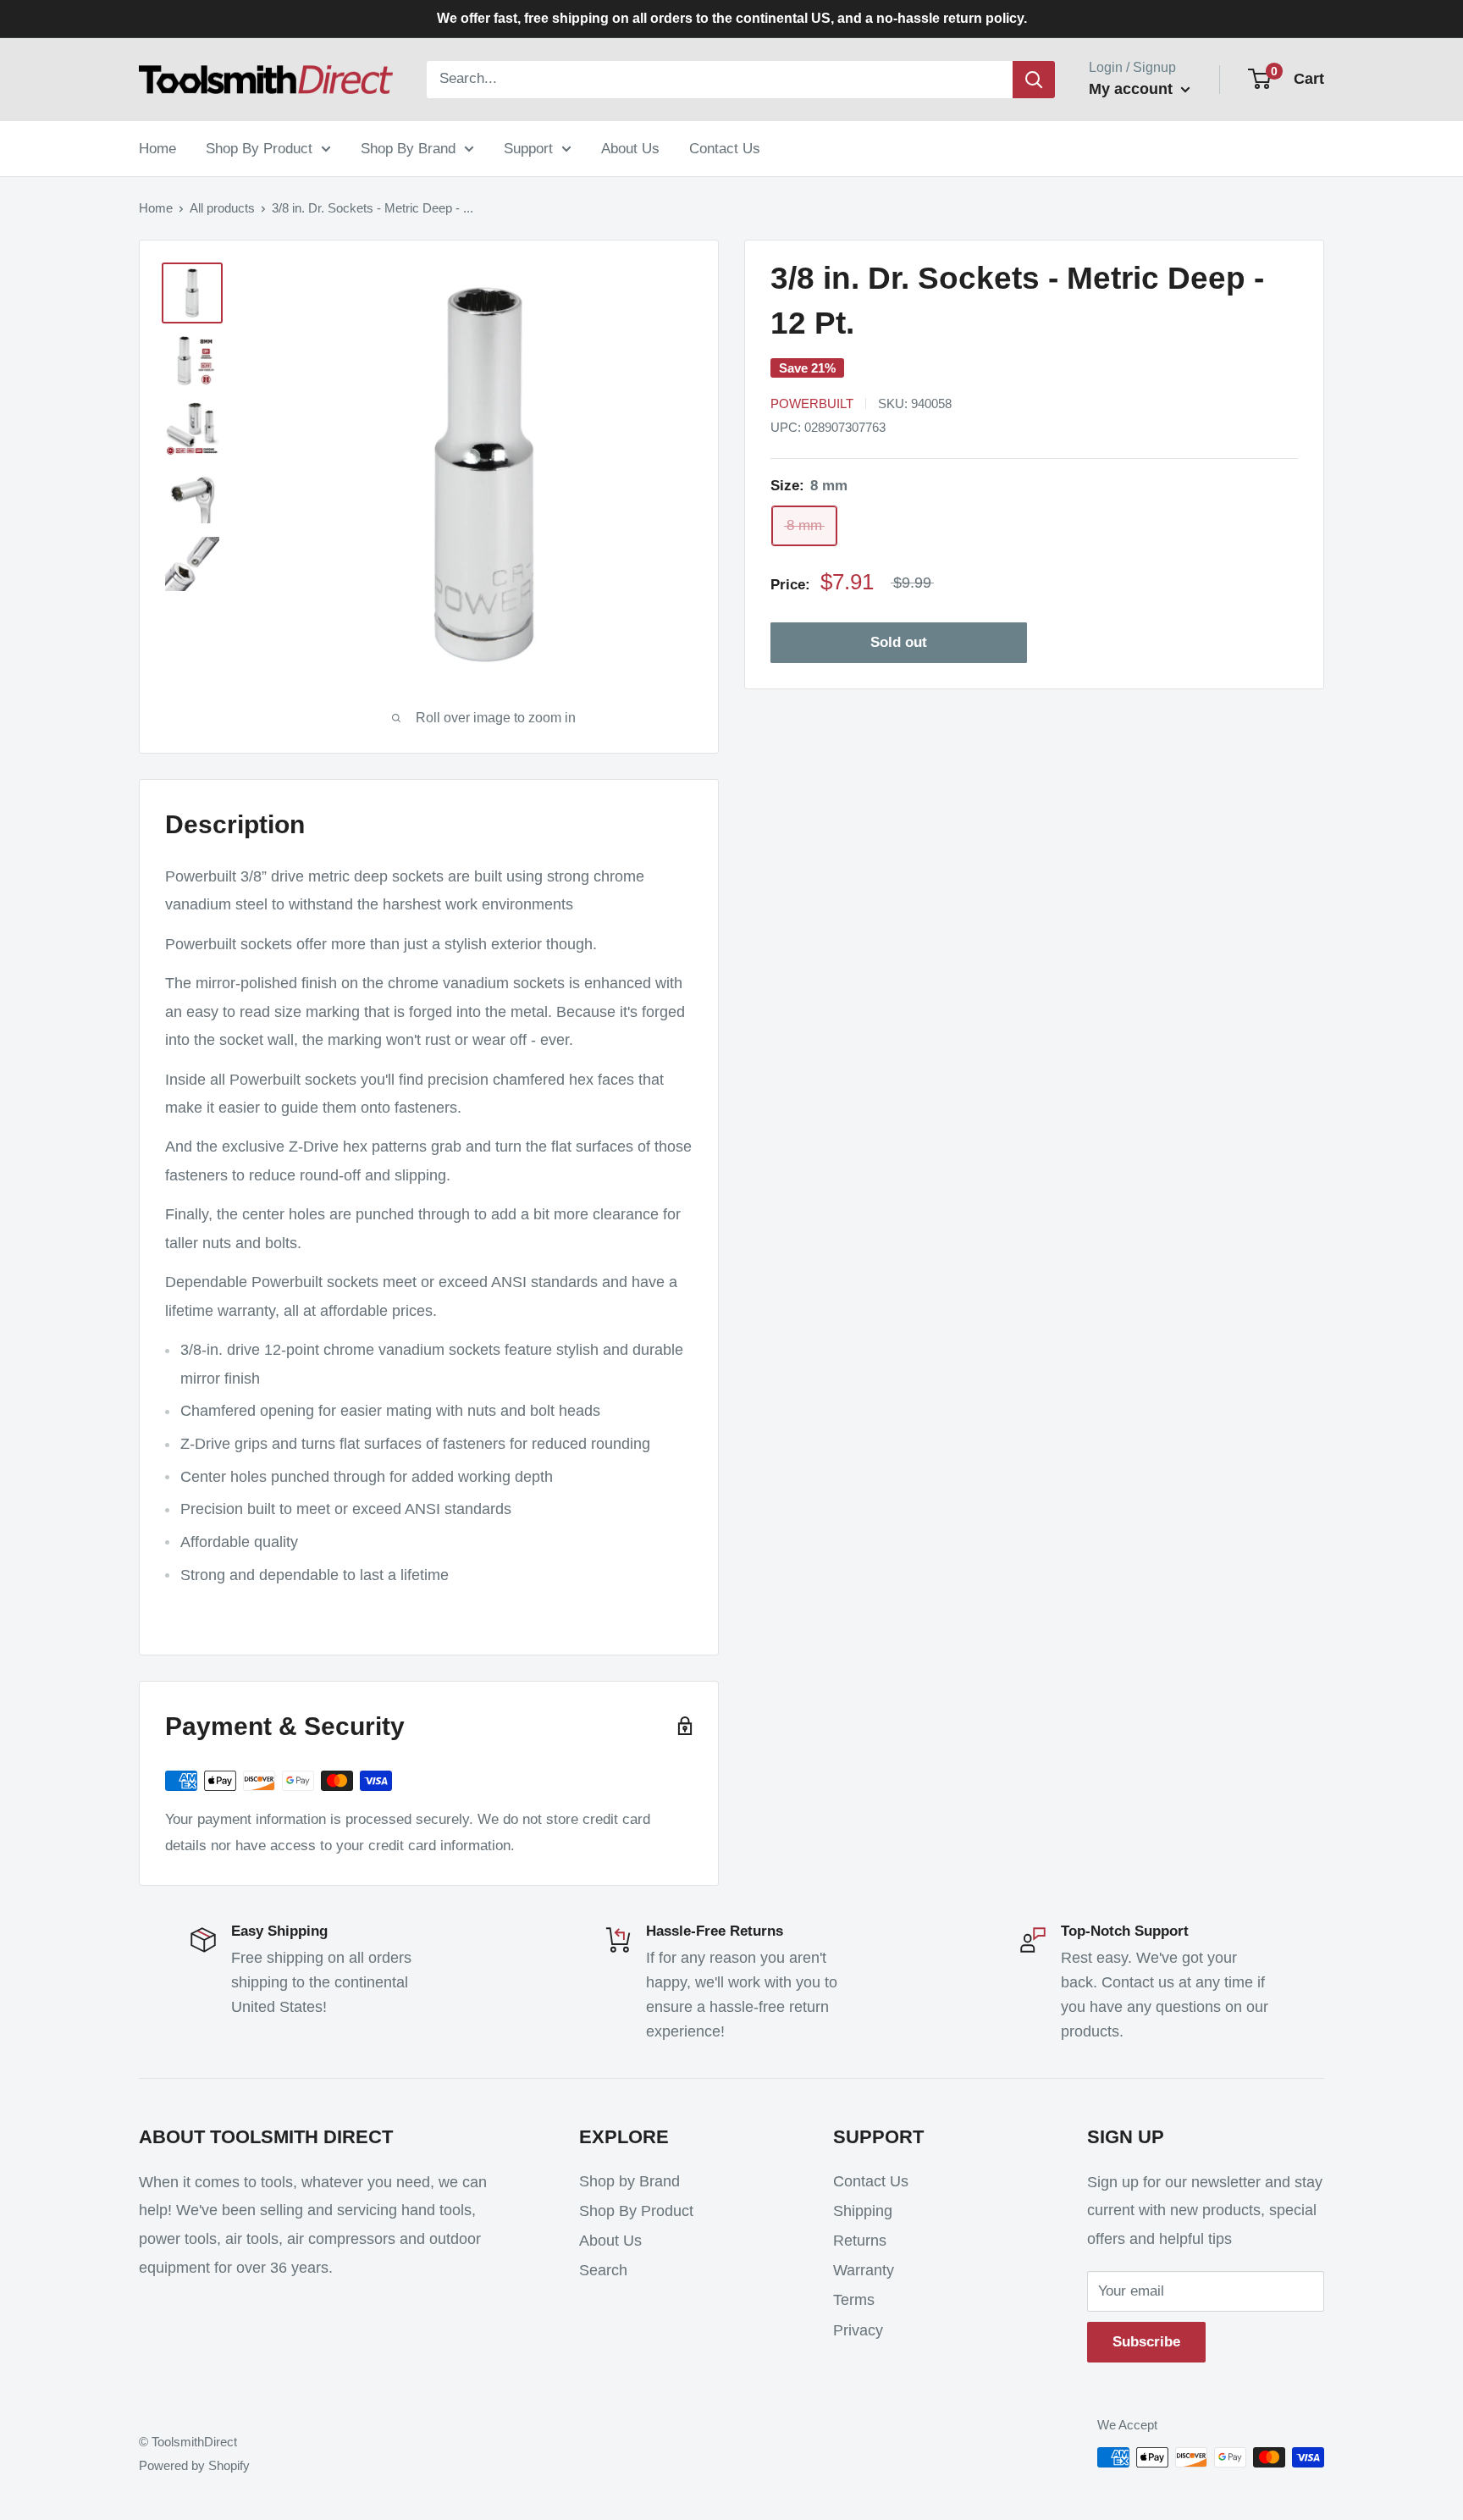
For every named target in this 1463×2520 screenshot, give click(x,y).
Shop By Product (259, 148)
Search (603, 2270)
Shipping (863, 2211)
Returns (860, 2241)
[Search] (1034, 80)
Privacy (858, 2330)
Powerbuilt (812, 403)
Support (528, 148)
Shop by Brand (629, 2181)
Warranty (864, 2270)
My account (1133, 89)
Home (157, 148)
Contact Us (725, 148)
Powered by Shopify (194, 2465)
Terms (854, 2300)
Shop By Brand (408, 148)
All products (222, 208)
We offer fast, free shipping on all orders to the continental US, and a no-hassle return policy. (732, 18)
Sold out (899, 643)
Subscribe (1146, 2342)
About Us (630, 148)
